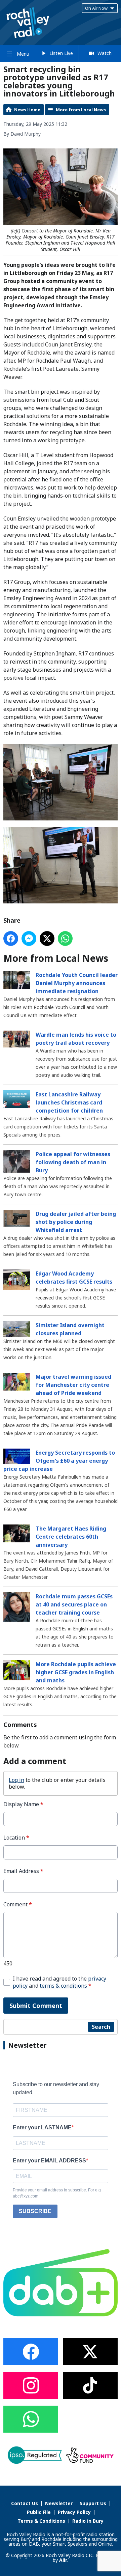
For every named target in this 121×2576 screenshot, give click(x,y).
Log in (16, 1780)
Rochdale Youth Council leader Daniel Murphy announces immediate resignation (77, 983)
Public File (39, 2512)
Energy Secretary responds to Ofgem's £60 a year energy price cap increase (59, 1461)
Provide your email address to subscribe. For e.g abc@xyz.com (57, 2193)
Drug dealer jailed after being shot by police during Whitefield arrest (76, 1222)
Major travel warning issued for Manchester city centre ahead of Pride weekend (73, 1385)
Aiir (63, 2560)
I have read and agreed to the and (59, 1982)
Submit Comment (36, 2006)
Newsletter (59, 2503)
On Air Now (96, 8)
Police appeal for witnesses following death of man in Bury (73, 1162)
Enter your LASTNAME (42, 2127)
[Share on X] (47, 939)
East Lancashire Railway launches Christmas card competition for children (69, 1102)
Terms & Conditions (41, 2521)
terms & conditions (63, 1986)
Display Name (23, 1804)
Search (101, 2027)
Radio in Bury (88, 2521)
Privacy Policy (74, 2512)
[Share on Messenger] (29, 939)
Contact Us (25, 2503)
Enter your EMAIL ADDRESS (49, 2161)
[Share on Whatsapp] (65, 939)
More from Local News (81, 110)
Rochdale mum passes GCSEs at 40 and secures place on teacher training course (74, 1604)
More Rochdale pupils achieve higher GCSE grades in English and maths (76, 1672)
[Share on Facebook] (11, 939)
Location (16, 1838)
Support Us (93, 2503)
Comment (18, 1905)
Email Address (23, 1871)
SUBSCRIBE (35, 2211)
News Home (27, 110)
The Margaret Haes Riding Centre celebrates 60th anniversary (71, 1537)
